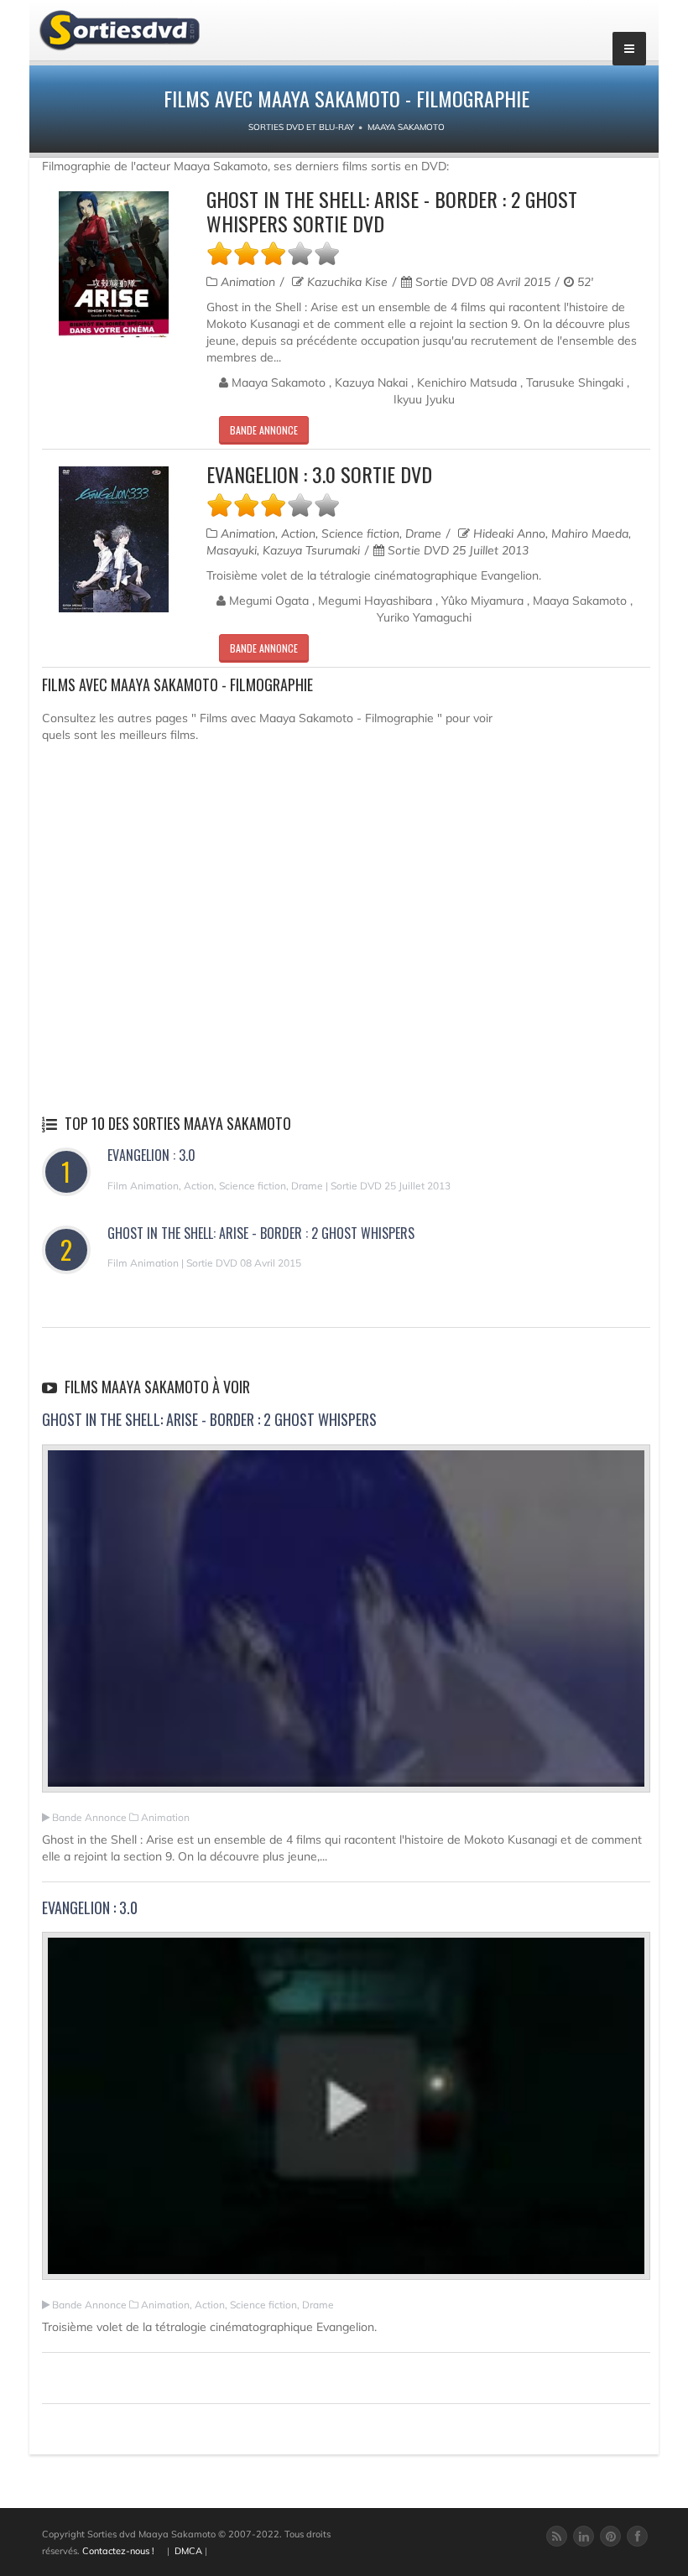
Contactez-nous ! (118, 2551)
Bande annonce (264, 430)
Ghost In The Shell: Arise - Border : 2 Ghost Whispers (261, 1233)
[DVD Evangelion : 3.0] (114, 539)
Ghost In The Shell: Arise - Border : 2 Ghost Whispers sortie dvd (392, 211)
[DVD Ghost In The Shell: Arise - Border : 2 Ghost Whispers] (114, 264)
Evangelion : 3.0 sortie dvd (319, 474)
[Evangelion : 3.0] (346, 2113)
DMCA (188, 2551)
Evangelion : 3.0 (151, 1155)
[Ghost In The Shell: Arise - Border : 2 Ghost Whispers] (346, 1626)
